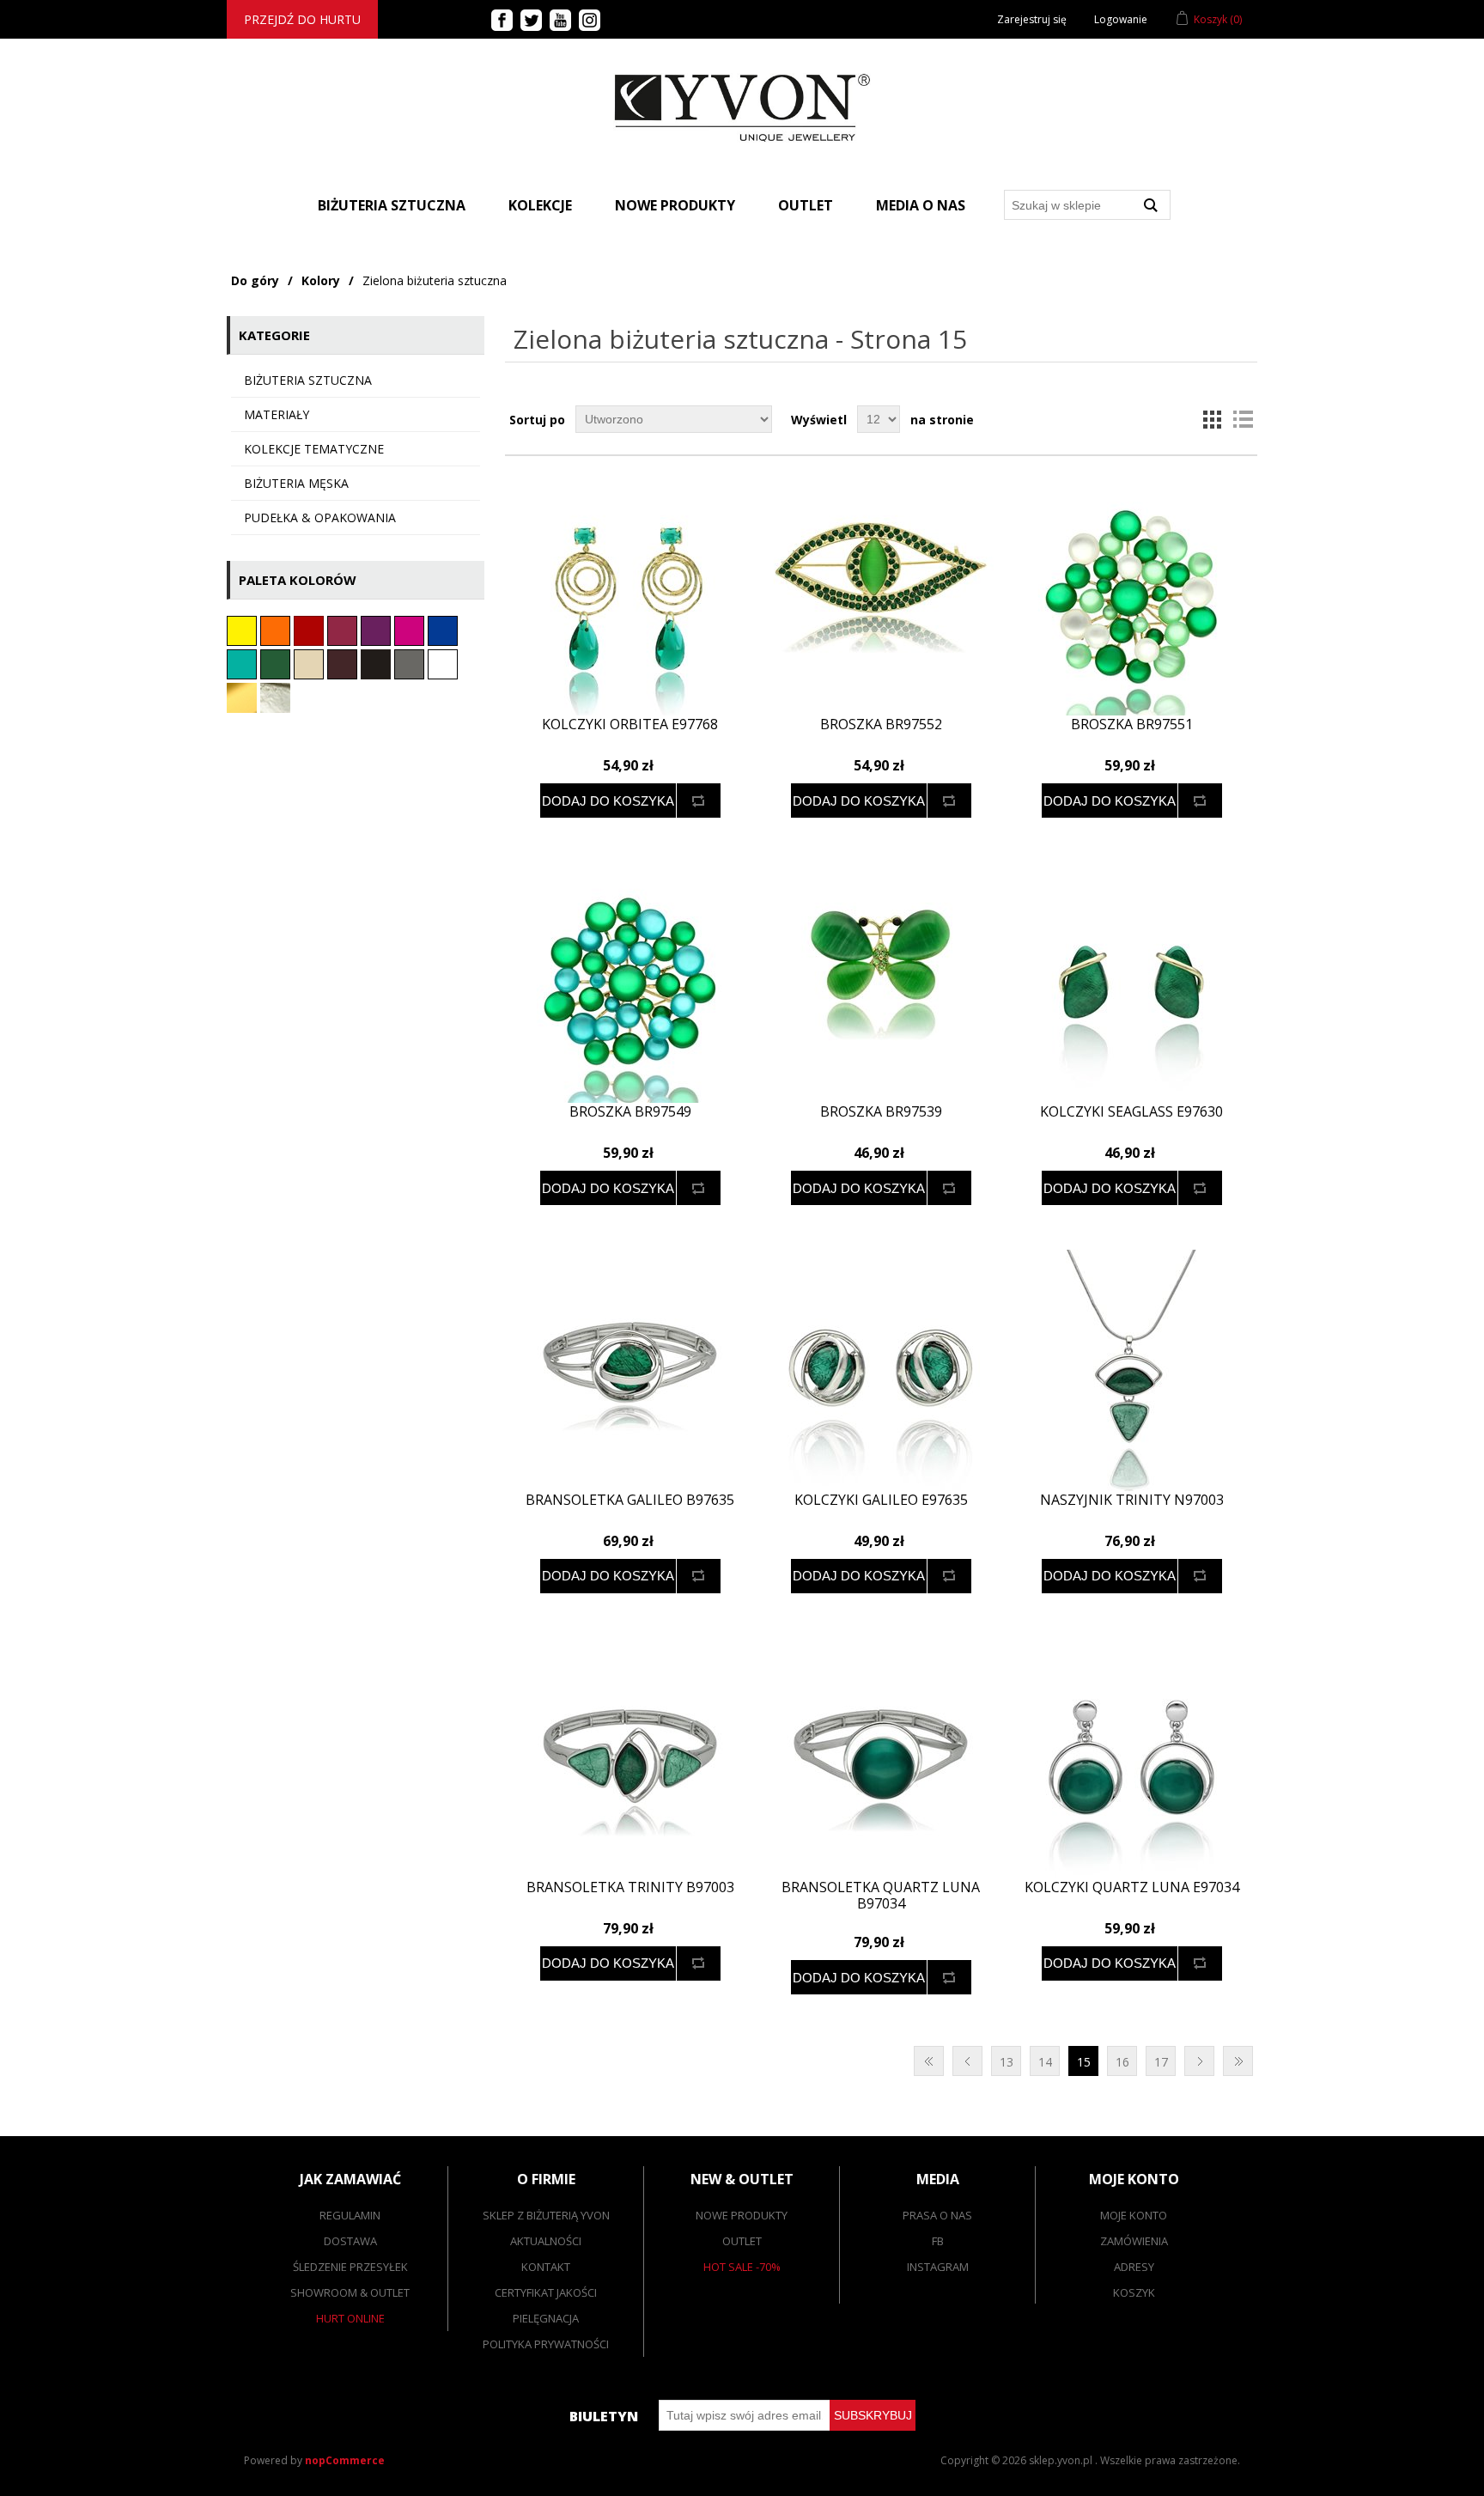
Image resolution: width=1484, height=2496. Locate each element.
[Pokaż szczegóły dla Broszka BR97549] (630, 982)
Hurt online (350, 2318)
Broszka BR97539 (881, 1112)
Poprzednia (967, 2061)
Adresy (1134, 2267)
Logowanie (1121, 19)
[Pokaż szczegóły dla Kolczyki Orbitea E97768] (630, 595)
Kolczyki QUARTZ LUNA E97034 (1132, 1887)
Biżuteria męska (296, 483)
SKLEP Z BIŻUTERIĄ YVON (546, 2215)
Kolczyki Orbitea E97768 (630, 724)
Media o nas (921, 205)
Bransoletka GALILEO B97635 (630, 1500)
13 (1007, 2062)
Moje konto (1134, 2215)
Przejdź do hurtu (302, 19)
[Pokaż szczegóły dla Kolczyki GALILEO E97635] (881, 1370)
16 (1122, 2062)
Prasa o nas (937, 2215)
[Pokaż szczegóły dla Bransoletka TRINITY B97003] (630, 1758)
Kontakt (546, 2267)
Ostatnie (1238, 2061)
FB (938, 2241)
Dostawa (350, 2241)
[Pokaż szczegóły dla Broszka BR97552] (881, 595)
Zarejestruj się (1032, 19)
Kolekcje (540, 205)
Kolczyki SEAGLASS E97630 (1131, 1112)
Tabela (1212, 419)
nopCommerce (345, 2460)
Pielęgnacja (546, 2318)
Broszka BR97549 (630, 1112)
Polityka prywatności (546, 2344)
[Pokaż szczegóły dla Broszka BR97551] (1131, 595)
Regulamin (350, 2215)
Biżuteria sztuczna (308, 380)
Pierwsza (929, 2061)
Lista (1243, 419)
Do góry (255, 280)
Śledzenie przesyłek (350, 2267)
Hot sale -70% (742, 2267)
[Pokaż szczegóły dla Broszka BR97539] (881, 982)
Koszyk (1134, 2292)
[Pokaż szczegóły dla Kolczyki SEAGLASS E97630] (1131, 982)
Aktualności (546, 2241)
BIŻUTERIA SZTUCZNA (392, 205)
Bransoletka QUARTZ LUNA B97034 (881, 1896)
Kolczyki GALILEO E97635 (881, 1500)
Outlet (806, 205)
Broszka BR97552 (881, 724)
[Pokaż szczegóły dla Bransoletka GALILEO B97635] (630, 1370)
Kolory (321, 280)
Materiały (277, 414)
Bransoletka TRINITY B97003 (630, 1887)
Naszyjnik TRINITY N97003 (1132, 1500)
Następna (1199, 2061)
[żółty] (243, 641)
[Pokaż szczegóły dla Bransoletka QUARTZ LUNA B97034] (881, 1758)
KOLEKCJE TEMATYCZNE (314, 449)
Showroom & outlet (350, 2292)
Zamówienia (1134, 2241)
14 (1045, 2062)
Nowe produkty (675, 205)
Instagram (938, 2267)
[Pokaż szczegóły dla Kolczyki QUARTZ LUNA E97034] (1131, 1758)
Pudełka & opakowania (320, 517)
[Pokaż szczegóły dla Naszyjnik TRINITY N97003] (1131, 1370)
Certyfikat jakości (546, 2292)
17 (1161, 2062)
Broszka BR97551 (1132, 724)
